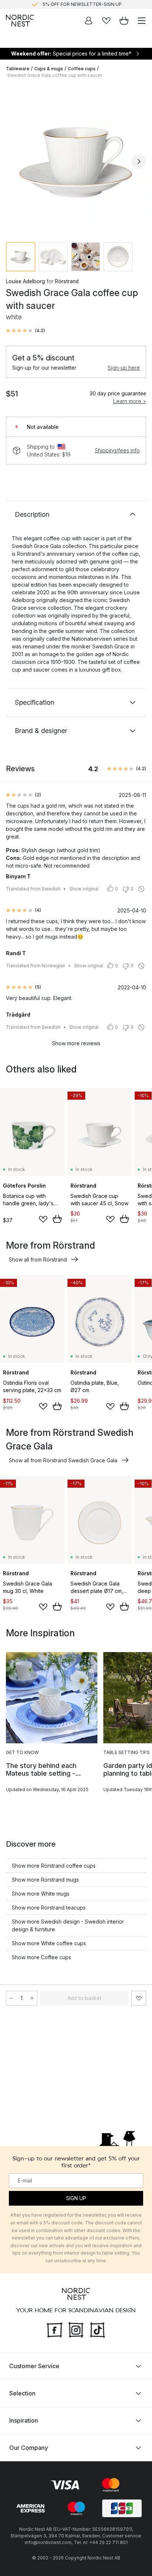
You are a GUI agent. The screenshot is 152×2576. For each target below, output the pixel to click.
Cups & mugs (49, 69)
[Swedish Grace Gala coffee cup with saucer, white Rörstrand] (76, 160)
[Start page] (20, 21)
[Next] (139, 161)
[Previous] (13, 161)
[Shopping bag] (124, 21)
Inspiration (24, 2420)
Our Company (29, 2448)
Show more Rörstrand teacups (49, 1908)
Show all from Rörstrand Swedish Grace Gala (63, 1460)
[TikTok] (97, 2329)
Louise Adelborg (25, 281)
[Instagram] (76, 2329)
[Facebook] (55, 2329)
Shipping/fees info (117, 450)
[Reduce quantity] (11, 1998)
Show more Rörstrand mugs (45, 1880)
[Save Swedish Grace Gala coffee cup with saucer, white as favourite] (139, 1998)
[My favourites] (106, 21)
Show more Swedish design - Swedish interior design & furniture (68, 1925)
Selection (22, 2393)
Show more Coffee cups (42, 1957)
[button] (25, 331)
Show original (84, 889)
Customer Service (34, 2366)
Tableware (18, 69)
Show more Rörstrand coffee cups (54, 1866)
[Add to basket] (57, 1219)
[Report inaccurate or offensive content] (141, 889)
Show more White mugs (41, 1894)
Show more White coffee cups (49, 1943)
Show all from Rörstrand (38, 1259)
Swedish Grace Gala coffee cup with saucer (55, 75)
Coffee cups (82, 69)
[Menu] (142, 21)
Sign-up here (124, 368)
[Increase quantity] (32, 1998)
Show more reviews (76, 1043)
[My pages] (89, 21)
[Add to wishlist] (43, 1219)
